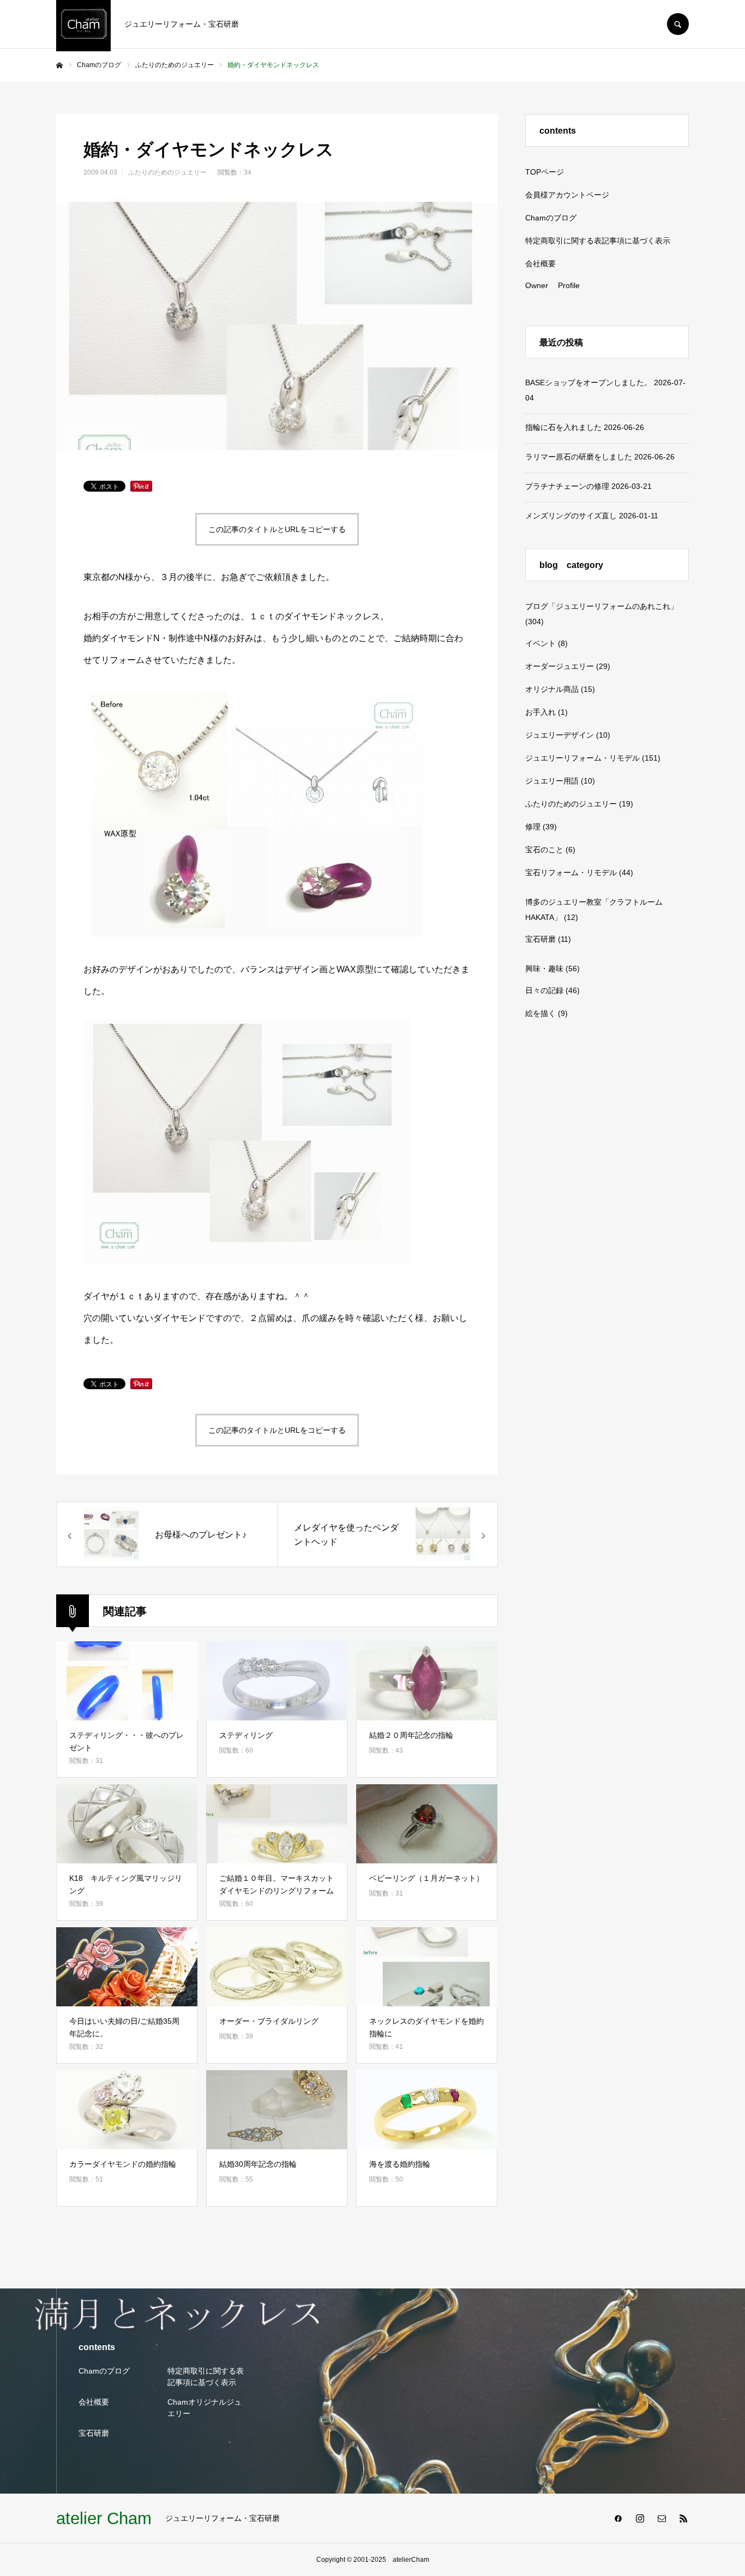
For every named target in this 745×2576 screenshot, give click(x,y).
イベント (540, 643)
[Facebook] (618, 2518)
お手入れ (540, 712)
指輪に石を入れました (563, 427)
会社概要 (540, 264)
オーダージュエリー (560, 666)
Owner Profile (552, 285)
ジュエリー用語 (552, 781)
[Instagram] (640, 2518)
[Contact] (662, 2518)
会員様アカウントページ (567, 195)
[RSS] (683, 2518)
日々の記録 (544, 990)
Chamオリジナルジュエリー (205, 2408)
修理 (533, 827)
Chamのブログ (551, 218)
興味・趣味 (544, 969)
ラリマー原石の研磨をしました (579, 457)
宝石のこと (544, 850)
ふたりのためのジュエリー (167, 172)
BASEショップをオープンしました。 (588, 382)
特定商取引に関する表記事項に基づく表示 (598, 241)
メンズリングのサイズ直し (571, 516)
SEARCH (678, 24)
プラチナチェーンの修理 (567, 486)
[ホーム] (59, 65)
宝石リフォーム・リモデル (571, 872)
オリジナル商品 (552, 689)
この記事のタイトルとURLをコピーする (277, 529)
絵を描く (540, 1013)
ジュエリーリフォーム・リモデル (582, 758)
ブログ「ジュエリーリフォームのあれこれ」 (602, 606)
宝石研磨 (540, 939)
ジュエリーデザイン (560, 735)
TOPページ (545, 172)
